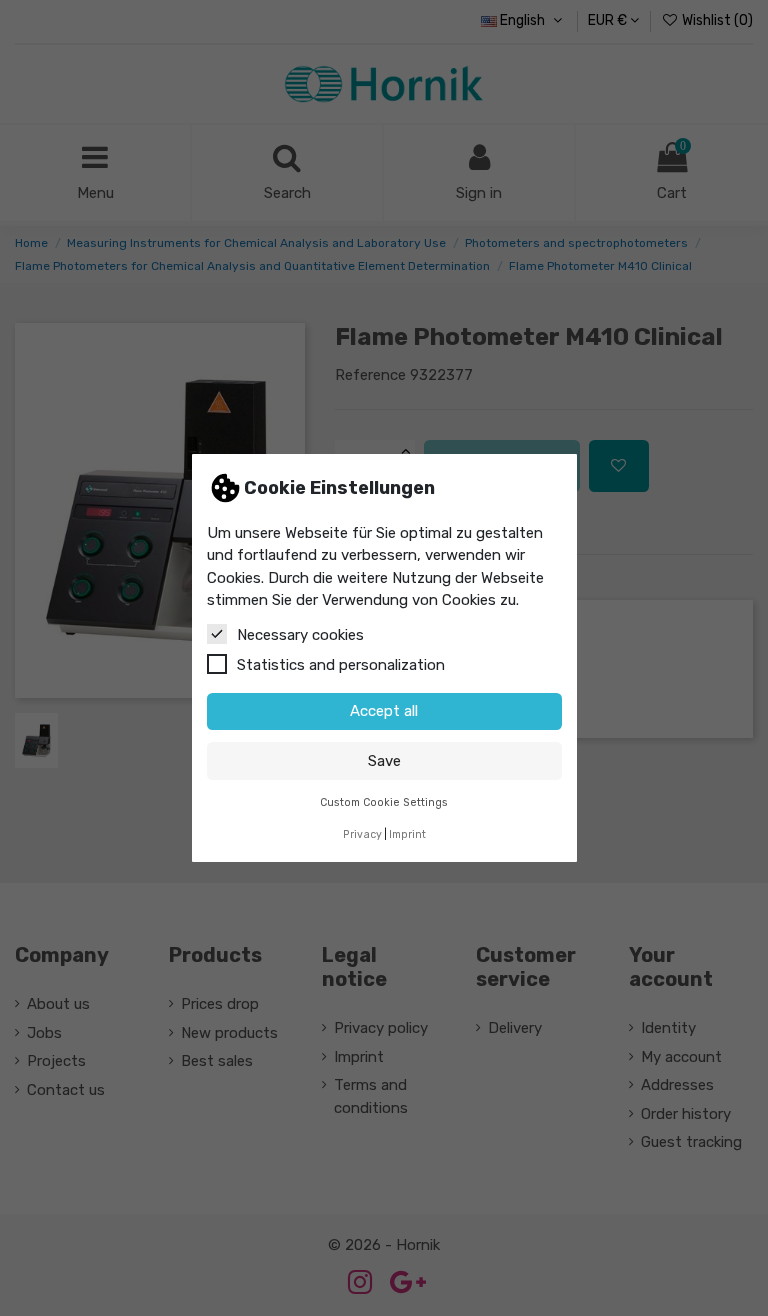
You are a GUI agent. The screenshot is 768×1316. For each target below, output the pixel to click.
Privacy (362, 834)
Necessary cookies (300, 635)
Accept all (384, 711)
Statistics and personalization (341, 665)
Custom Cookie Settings (384, 802)
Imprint (407, 834)
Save (384, 761)
